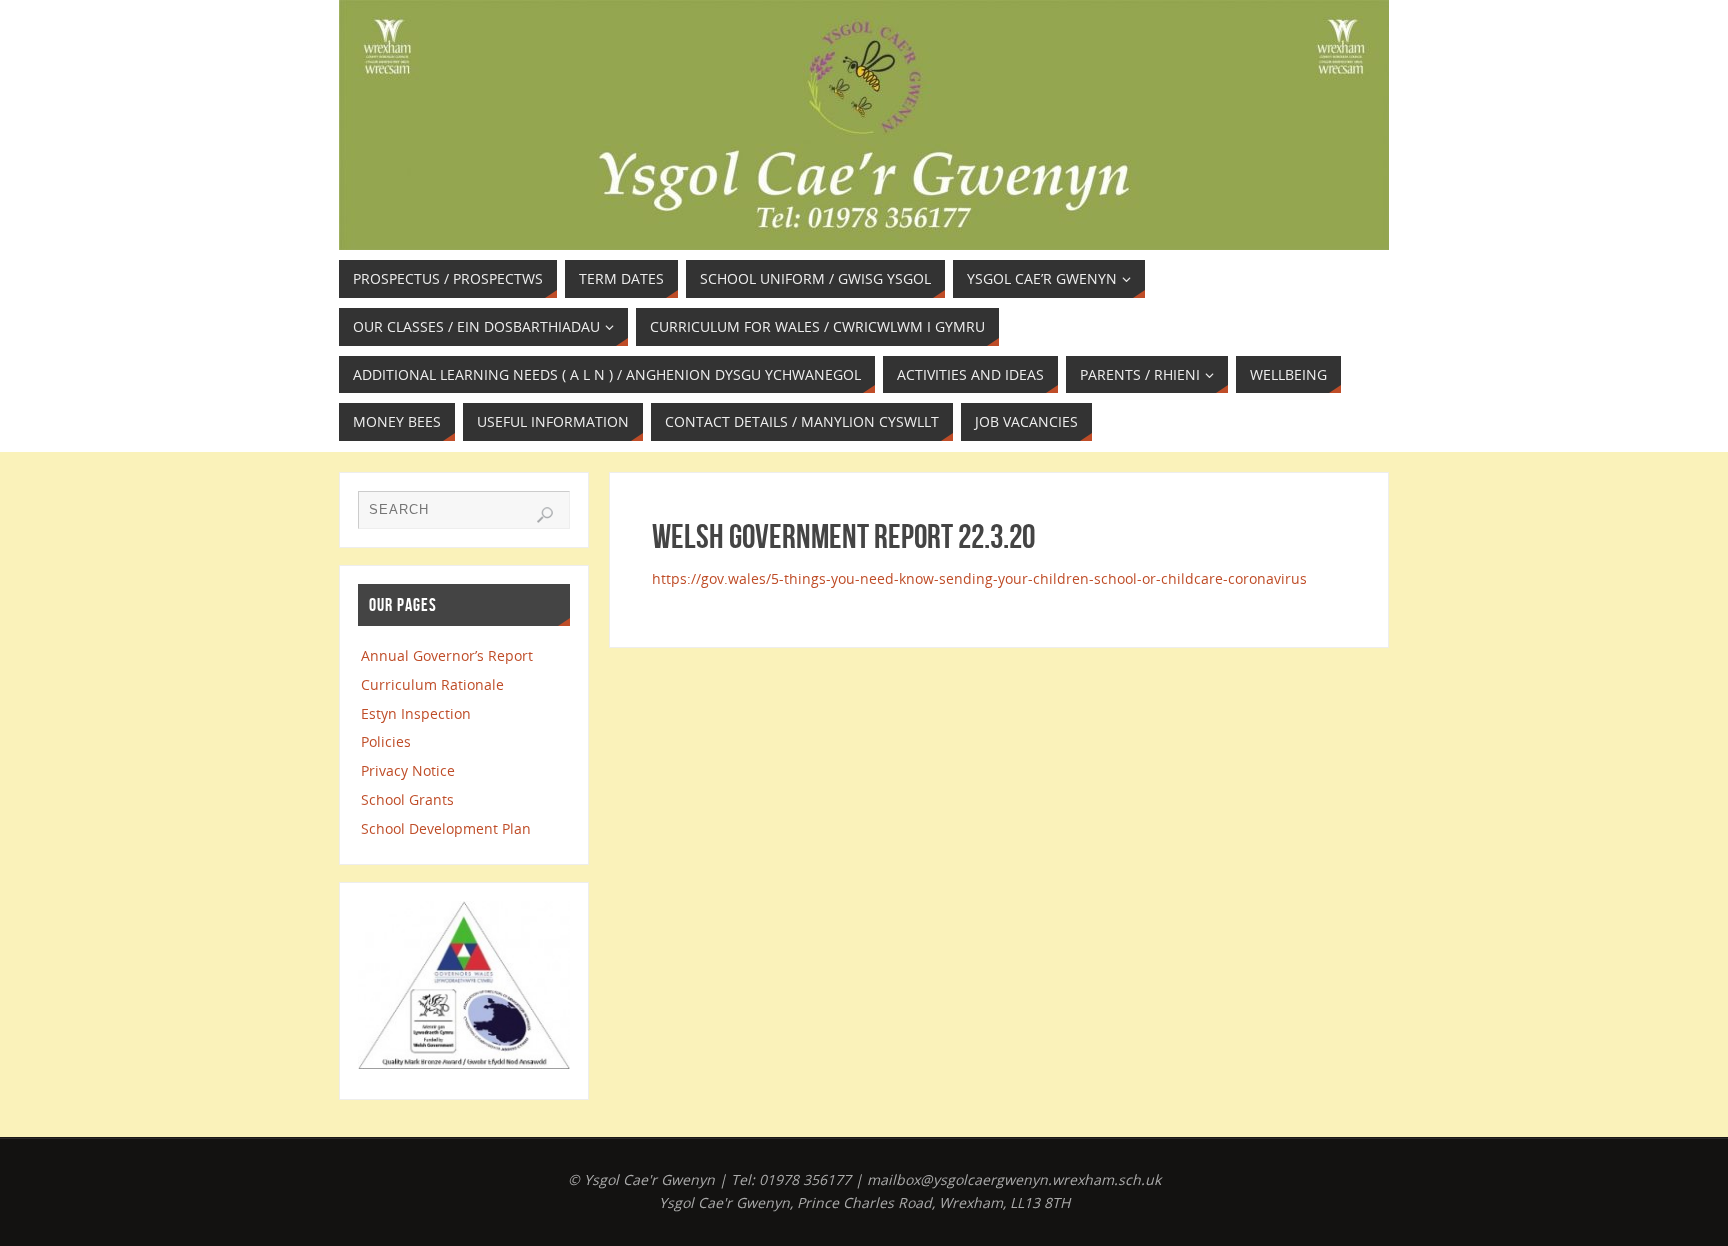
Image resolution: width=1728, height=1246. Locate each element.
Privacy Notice (408, 770)
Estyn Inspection (416, 713)
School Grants (407, 799)
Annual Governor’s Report (447, 655)
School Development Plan (446, 828)
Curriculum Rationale (432, 684)
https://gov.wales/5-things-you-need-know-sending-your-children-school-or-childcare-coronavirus (979, 578)
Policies (386, 741)
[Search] (545, 515)
